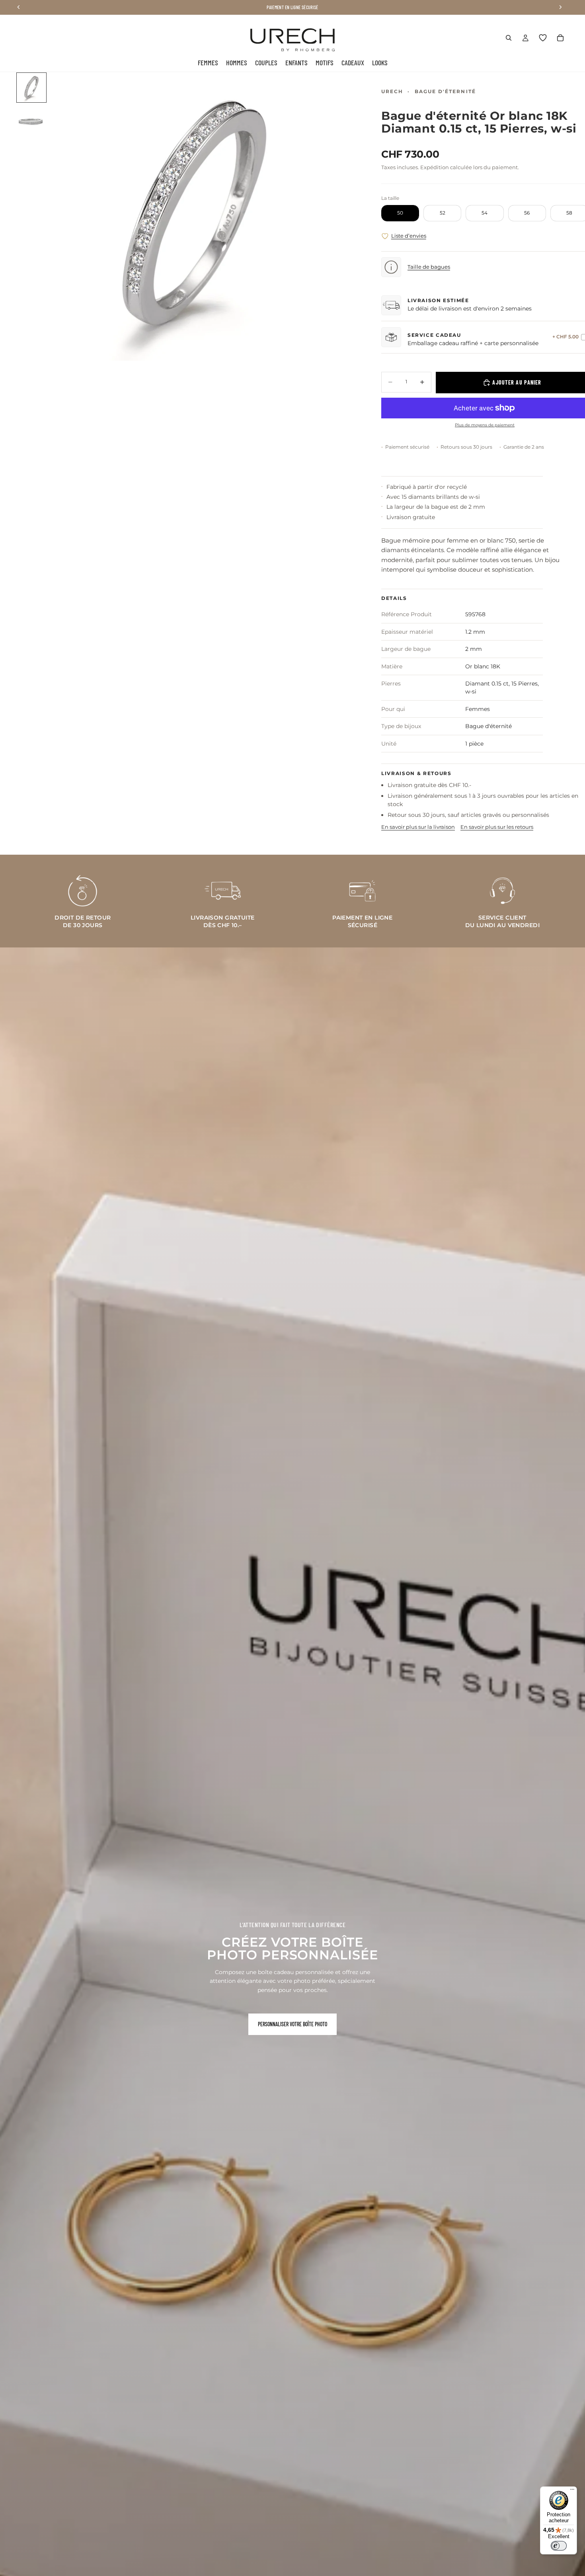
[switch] (559, 2546)
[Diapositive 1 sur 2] (31, 88)
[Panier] (560, 38)
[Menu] (572, 2491)
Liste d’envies (409, 236)
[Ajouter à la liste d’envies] (385, 236)
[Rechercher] (509, 38)
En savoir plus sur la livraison (418, 827)
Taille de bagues (429, 267)
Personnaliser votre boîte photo (292, 2024)
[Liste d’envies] (543, 38)
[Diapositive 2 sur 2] (31, 119)
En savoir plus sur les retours (497, 827)
